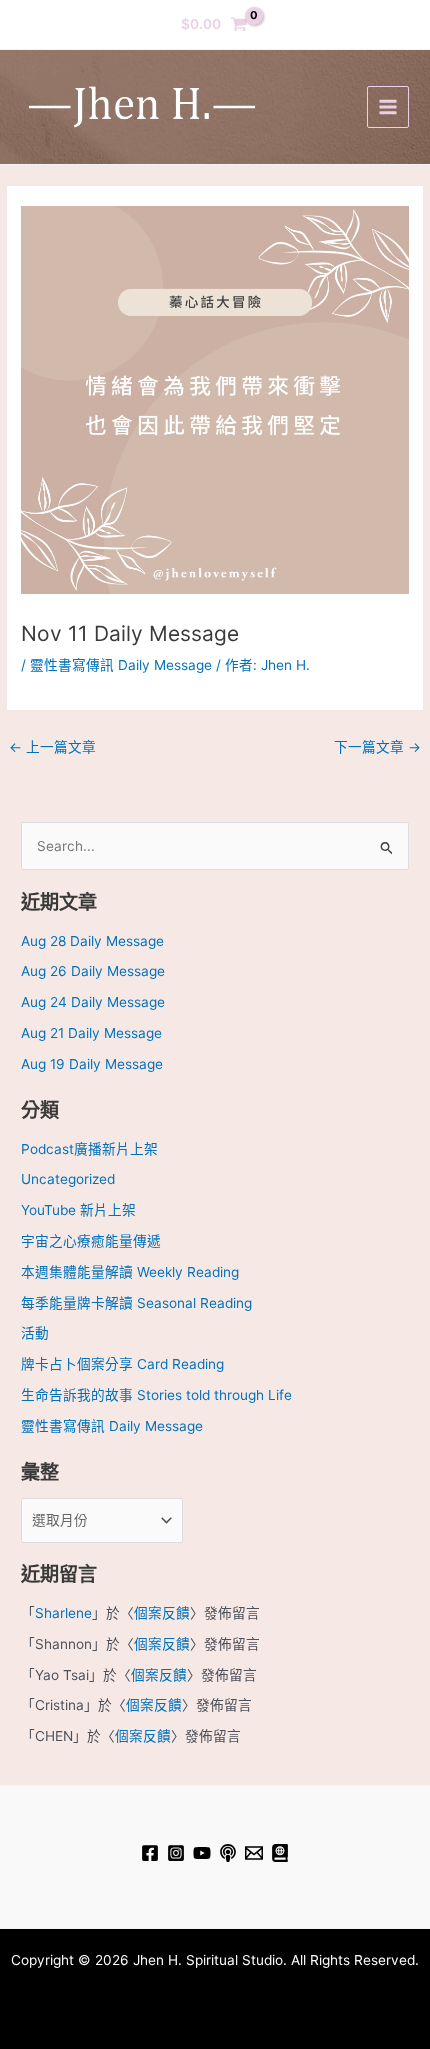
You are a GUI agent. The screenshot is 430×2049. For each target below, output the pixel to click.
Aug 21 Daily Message (91, 1033)
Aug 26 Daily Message (93, 971)
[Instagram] (176, 1853)
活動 (35, 1333)
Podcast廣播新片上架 (89, 1149)
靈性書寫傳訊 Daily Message (121, 665)
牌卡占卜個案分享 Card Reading (122, 1364)
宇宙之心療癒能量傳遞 (91, 1241)
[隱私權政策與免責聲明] (280, 1853)
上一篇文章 (52, 747)
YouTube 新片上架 (78, 1210)
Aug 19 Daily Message (92, 1064)
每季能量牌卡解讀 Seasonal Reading (136, 1303)
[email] (254, 1853)
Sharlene (63, 1613)
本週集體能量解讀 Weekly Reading (130, 1272)
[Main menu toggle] (387, 106)
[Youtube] (202, 1853)
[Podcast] (228, 1853)
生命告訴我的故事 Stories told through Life (156, 1395)
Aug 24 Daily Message (93, 1002)
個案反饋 (162, 1613)
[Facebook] (150, 1853)
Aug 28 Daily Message (92, 941)
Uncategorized (68, 1179)
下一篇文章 (377, 747)
